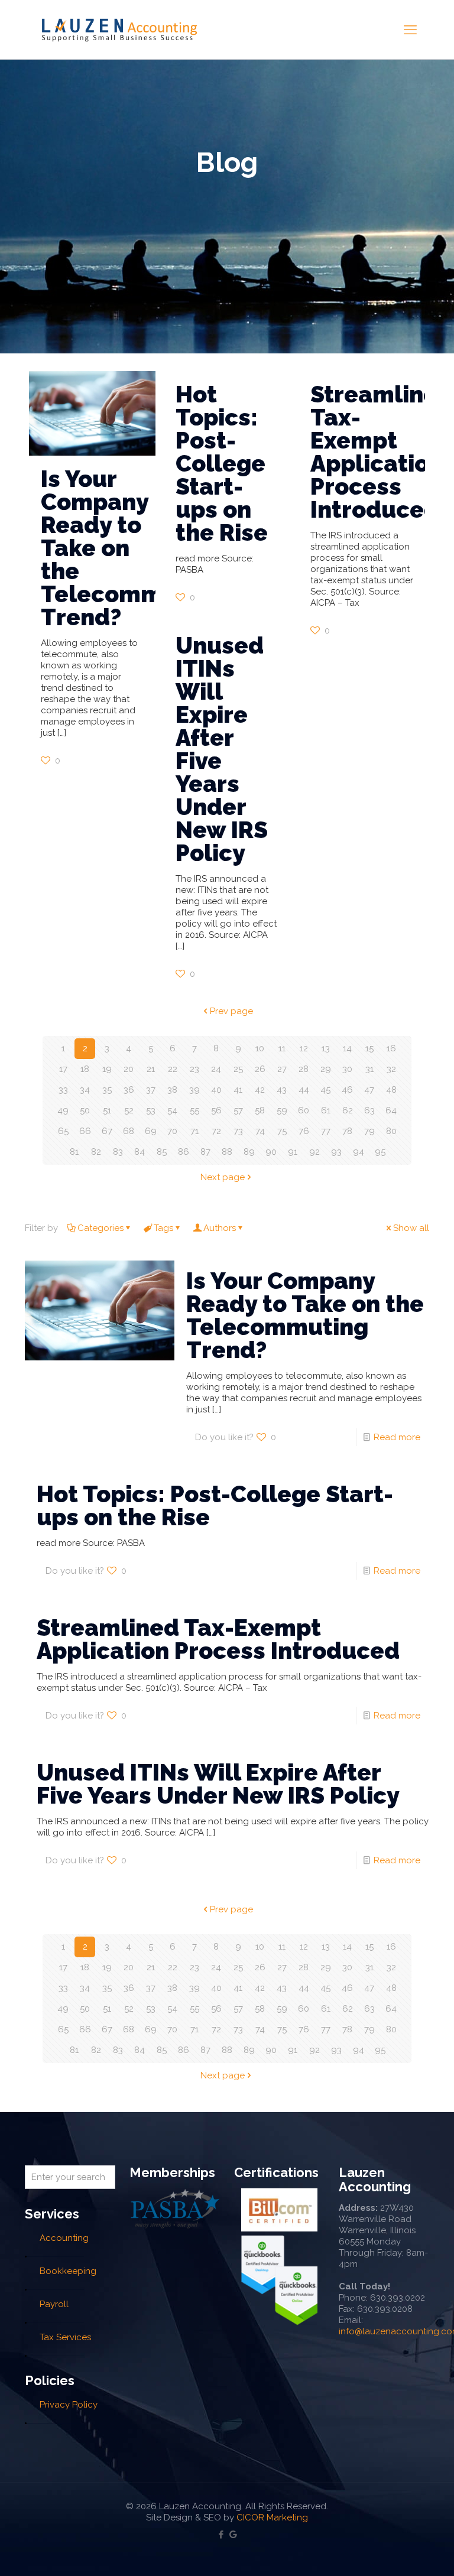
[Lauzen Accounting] (119, 30)
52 (129, 1110)
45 (325, 1090)
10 (260, 1048)
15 (369, 1048)
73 (238, 1131)
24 (216, 1069)
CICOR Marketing (272, 2517)
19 (107, 1069)
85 (162, 1152)
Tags (163, 1228)
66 (85, 1131)
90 (271, 1152)
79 (369, 1131)
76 (304, 1131)
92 (314, 1152)
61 (326, 1110)
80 (391, 1131)
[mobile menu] (410, 30)
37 (151, 1090)
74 (260, 1131)
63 (369, 1110)
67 (107, 1131)
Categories (100, 1228)
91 (293, 1152)
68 (129, 1131)
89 (249, 1152)
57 (238, 1110)
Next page (223, 1177)
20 (129, 1069)
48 (391, 1090)
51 (107, 1110)
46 (347, 1090)
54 (172, 1110)
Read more (397, 1437)
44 (304, 1090)
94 (359, 1152)
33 (63, 1090)
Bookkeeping (68, 2271)
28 (304, 1069)
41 (238, 1090)
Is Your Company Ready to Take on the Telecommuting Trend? (305, 1315)
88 (227, 1152)
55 (194, 1110)
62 (348, 1110)
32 (391, 1069)
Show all (411, 1228)
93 (336, 1152)
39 (194, 1090)
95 (380, 1152)
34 (85, 1090)
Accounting (64, 2238)
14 (347, 1048)
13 (326, 1048)
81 (74, 1152)
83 (118, 1152)
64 (391, 1110)
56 (216, 1110)
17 (63, 1069)
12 (304, 1048)
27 (282, 1069)
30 (347, 1069)
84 (140, 1152)
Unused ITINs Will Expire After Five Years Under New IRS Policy (222, 749)
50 (85, 1110)
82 (96, 1152)
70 (172, 1131)
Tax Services (65, 2337)
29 (326, 1069)
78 (347, 1131)
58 (260, 1110)
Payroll (54, 2304)
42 (260, 1090)
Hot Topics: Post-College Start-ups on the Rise (222, 463)
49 (63, 1110)
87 (205, 1152)
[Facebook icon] (221, 2535)
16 (391, 1048)
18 (85, 1069)
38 (172, 1090)
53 (151, 1110)
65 (63, 1131)
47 (369, 1090)
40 (216, 1090)
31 (369, 1069)
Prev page (231, 1011)
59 (282, 1110)
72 (216, 1131)
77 (326, 1131)
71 (194, 1131)
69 (151, 1131)
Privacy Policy (69, 2405)
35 (107, 1090)
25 (238, 1069)
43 (282, 1090)
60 (304, 1110)
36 (129, 1090)
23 (194, 1069)
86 (184, 1152)
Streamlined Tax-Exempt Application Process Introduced (382, 452)
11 (282, 1048)
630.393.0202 (398, 2298)
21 (151, 1069)
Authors (220, 1228)
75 (282, 1131)
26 (260, 1069)
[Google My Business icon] (233, 2535)
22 (173, 1069)
